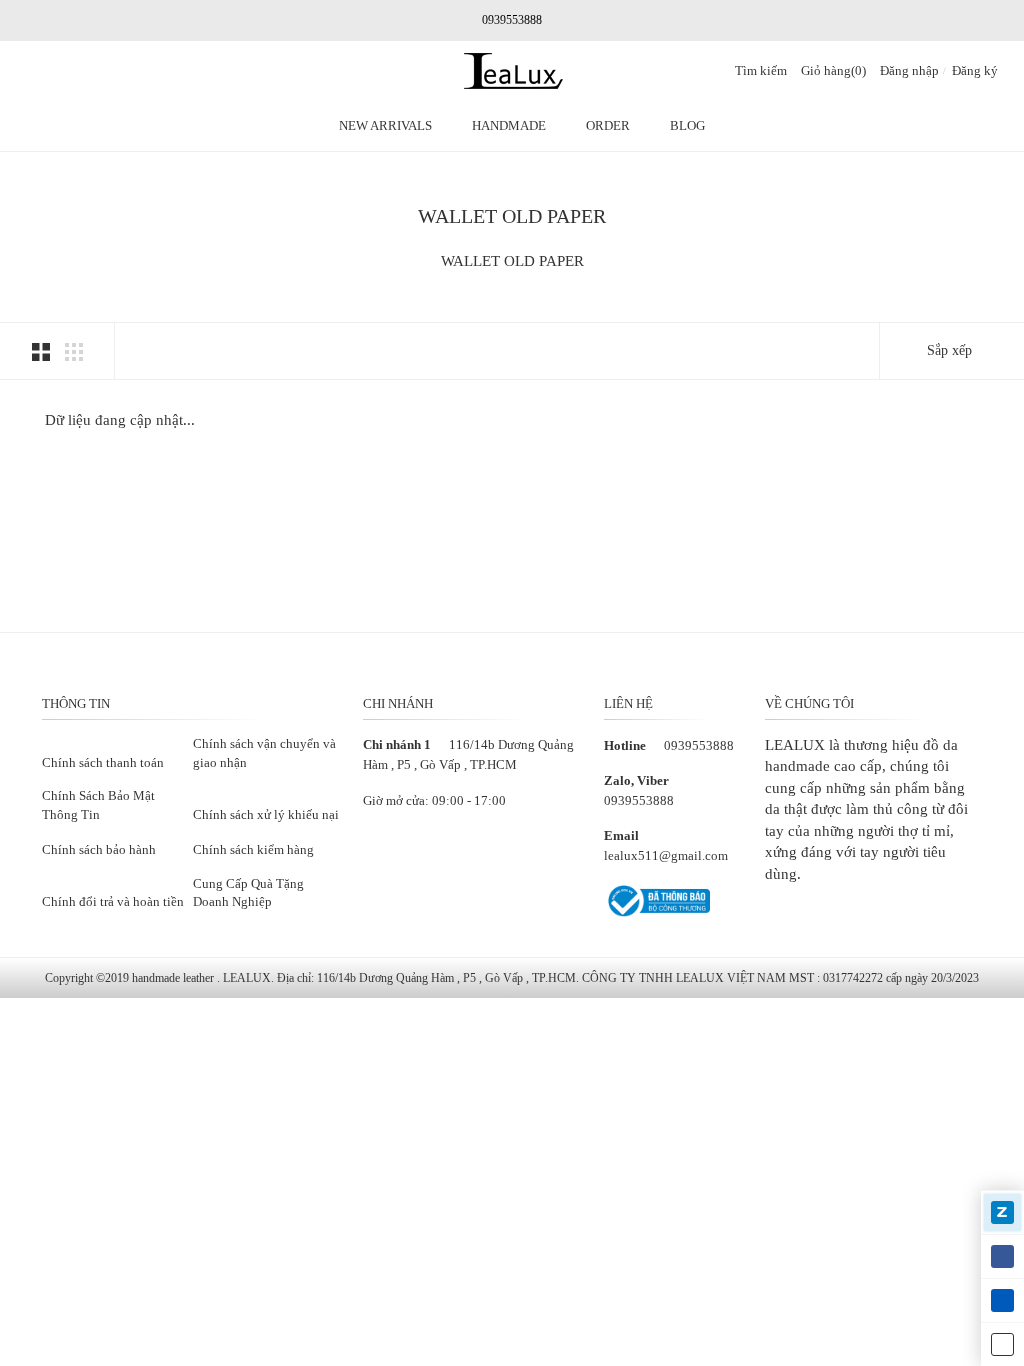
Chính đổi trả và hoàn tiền (113, 901)
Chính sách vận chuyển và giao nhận (264, 753)
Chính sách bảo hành (99, 849)
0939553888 (699, 745)
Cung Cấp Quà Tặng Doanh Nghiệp (248, 893)
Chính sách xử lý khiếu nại (266, 814)
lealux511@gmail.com (666, 855)
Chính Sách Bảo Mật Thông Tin (98, 805)
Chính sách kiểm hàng (253, 849)
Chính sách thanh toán (103, 762)
